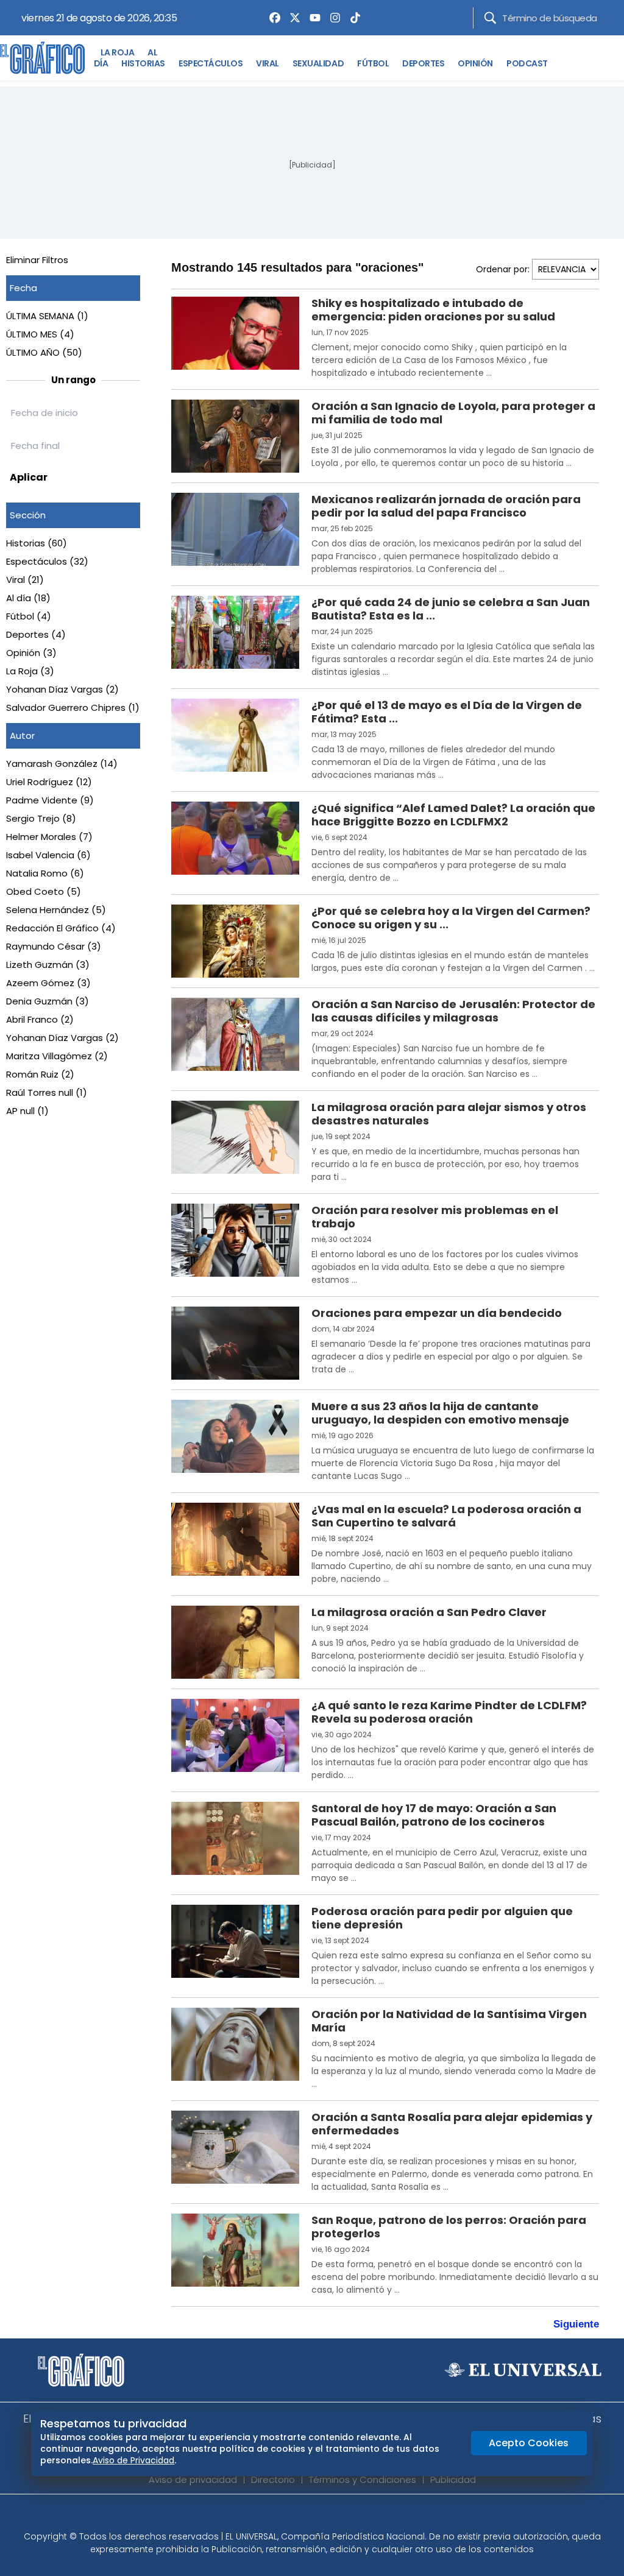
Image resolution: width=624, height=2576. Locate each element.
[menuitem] (272, 18)
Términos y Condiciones (363, 2479)
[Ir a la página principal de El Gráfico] (42, 58)
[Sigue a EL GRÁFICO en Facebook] (299, 2516)
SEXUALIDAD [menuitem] (318, 63)
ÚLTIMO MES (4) (40, 334)
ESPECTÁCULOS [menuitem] (211, 63)
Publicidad (453, 2479)
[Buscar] (490, 18)
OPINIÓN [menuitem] (475, 63)
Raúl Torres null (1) (47, 1092)
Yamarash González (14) (62, 764)
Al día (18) (28, 598)
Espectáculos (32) (47, 561)
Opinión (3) (31, 653)
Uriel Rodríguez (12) (49, 782)
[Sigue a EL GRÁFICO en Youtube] (325, 2516)
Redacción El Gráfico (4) (61, 928)
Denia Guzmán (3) (48, 1001)
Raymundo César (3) (54, 946)
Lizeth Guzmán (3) (48, 965)
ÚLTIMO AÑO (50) (44, 352)
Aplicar (29, 477)
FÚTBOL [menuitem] (373, 63)
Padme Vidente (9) (50, 800)
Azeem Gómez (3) (48, 983)
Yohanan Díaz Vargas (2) (62, 689)
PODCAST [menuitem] (527, 63)
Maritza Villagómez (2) (57, 1056)
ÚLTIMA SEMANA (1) (47, 316)
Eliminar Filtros (37, 260)
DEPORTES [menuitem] (423, 63)
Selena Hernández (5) (56, 910)
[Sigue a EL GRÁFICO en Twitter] (308, 2516)
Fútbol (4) (29, 616)
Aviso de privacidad (193, 2479)
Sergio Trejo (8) (41, 818)
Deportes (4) (36, 634)
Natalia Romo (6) (45, 873)
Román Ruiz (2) (40, 1074)
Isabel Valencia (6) (48, 855)
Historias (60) (37, 543)
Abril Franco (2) (40, 1019)
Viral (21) (25, 580)
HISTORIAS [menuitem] (143, 63)
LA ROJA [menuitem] (118, 52)
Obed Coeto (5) (44, 891)
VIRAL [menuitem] (268, 63)
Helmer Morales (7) (49, 837)
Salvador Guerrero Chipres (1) (73, 708)
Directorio (273, 2479)
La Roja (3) (30, 671)
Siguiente (576, 2324)
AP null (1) (27, 1111)
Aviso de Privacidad (133, 2460)
